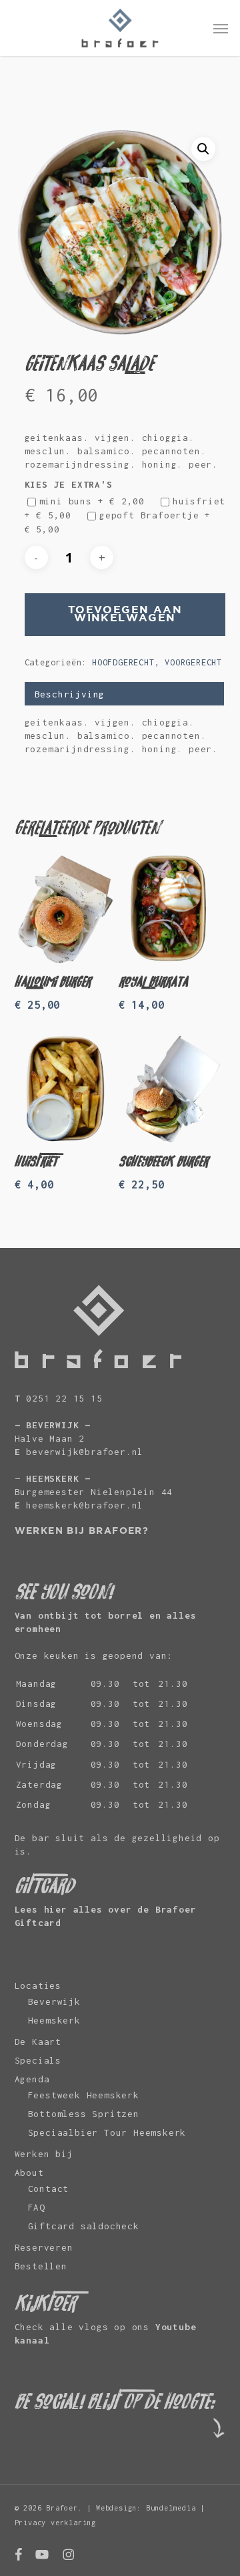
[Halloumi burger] (65, 909)
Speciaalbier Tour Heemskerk (107, 2132)
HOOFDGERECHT (123, 662)
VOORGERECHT (193, 662)
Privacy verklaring (55, 2523)
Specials (38, 2060)
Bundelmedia (171, 2508)
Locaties (38, 1985)
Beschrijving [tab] (70, 694)
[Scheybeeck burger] (169, 1089)
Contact (49, 2189)
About (29, 2172)
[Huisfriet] (65, 1089)
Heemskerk (54, 2020)
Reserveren (44, 2247)
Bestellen (41, 2266)
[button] (221, 28)
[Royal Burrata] (169, 909)
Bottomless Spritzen (84, 2114)
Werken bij (44, 2154)
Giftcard (38, 1923)
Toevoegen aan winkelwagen (125, 614)
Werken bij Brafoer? (82, 1531)
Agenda (32, 2079)
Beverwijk (54, 2001)
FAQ (37, 2207)
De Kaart (38, 2042)
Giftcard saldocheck (84, 2226)
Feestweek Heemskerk (84, 2095)
